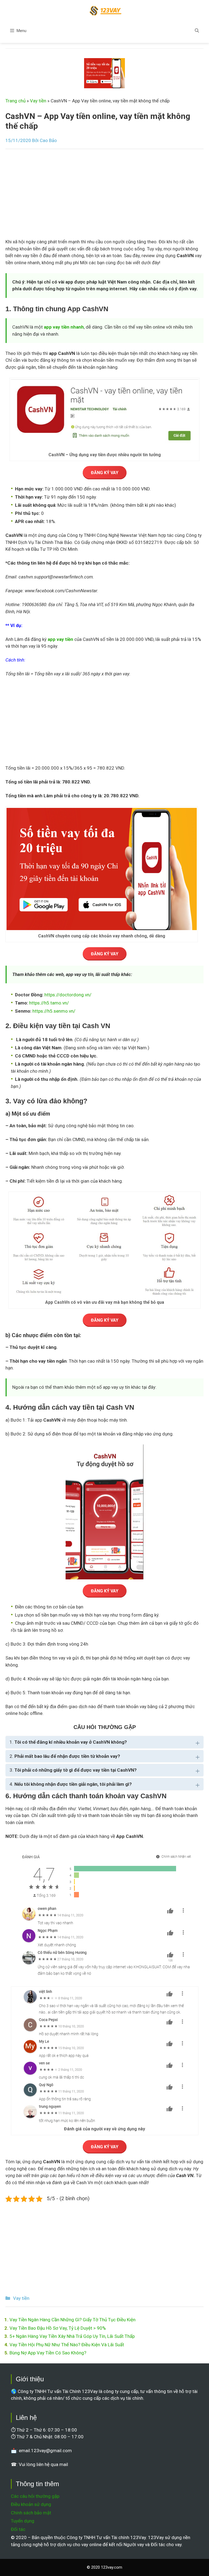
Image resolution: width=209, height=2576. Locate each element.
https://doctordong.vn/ (68, 995)
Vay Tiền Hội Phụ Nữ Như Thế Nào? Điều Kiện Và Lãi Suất (67, 2345)
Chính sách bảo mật (31, 2513)
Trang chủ (16, 101)
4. (71, 1784)
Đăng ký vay (105, 473)
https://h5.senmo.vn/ (54, 1011)
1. (68, 1742)
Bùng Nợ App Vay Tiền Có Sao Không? (48, 2353)
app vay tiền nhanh (64, 327)
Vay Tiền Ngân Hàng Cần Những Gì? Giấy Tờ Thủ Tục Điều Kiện (73, 2320)
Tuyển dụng (23, 2521)
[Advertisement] (104, 196)
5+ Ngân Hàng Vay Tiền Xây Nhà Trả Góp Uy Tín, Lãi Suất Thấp (72, 2336)
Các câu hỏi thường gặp (35, 2496)
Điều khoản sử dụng (31, 2504)
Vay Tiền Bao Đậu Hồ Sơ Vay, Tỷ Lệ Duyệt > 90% (58, 2328)
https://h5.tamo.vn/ (49, 1003)
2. (65, 1756)
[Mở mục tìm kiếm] (197, 31)
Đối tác (18, 2529)
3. (73, 1770)
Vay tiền (38, 101)
